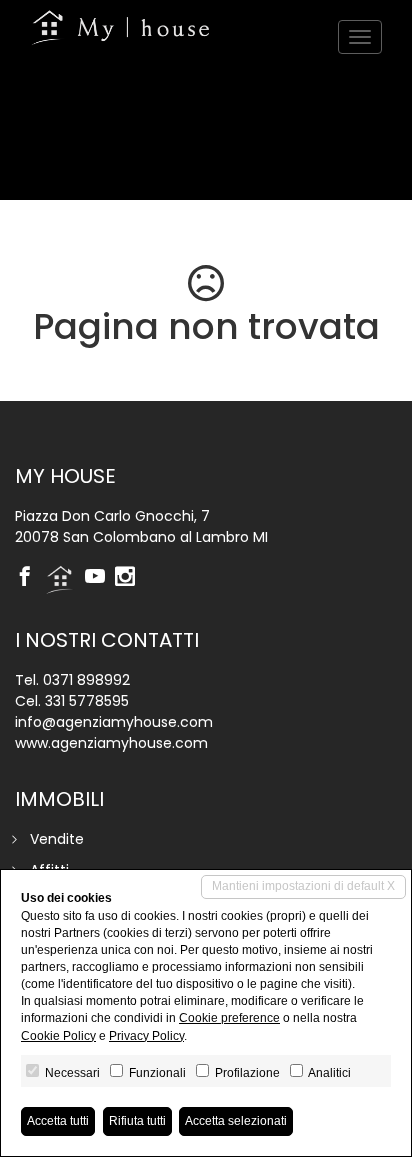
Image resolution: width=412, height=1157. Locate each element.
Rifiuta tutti (137, 1121)
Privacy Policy (146, 1036)
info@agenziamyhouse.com (114, 722)
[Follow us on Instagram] (130, 578)
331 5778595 (87, 701)
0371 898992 (86, 680)
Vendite (57, 839)
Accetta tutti (58, 1121)
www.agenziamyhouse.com (111, 743)
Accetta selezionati (236, 1121)
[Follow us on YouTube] (100, 578)
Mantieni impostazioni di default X (303, 886)
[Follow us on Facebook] (30, 578)
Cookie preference (229, 1018)
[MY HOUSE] (120, 27)
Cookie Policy (58, 1036)
